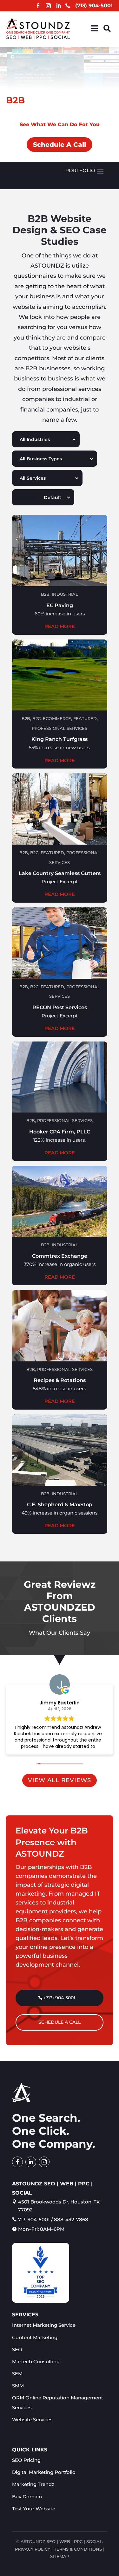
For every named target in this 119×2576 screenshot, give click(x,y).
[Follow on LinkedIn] (58, 6)
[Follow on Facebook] (38, 6)
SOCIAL (94, 2541)
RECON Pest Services (60, 1007)
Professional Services (60, 728)
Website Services (32, 2420)
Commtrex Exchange (60, 1256)
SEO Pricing (26, 2460)
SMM (18, 2386)
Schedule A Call (60, 145)
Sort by (26, 497)
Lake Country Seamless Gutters (60, 873)
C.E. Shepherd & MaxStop (60, 1505)
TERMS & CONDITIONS (78, 2549)
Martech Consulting (36, 2362)
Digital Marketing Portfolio (44, 2472)
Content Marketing (35, 2337)
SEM (17, 2374)
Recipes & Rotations (60, 1380)
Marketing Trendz (33, 2484)
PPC (78, 2541)
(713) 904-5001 (60, 1998)
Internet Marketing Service (44, 2325)
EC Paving (60, 605)
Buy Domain (27, 2497)
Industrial (65, 594)
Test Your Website (34, 2509)
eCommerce (57, 718)
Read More (60, 626)
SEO (17, 2349)
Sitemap (60, 2556)
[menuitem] (95, 28)
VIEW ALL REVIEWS (60, 1780)
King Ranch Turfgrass (60, 739)
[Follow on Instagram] (48, 6)
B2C (36, 718)
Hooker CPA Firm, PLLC (60, 1132)
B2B (45, 594)
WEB (65, 2541)
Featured (85, 718)
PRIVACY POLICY (33, 2549)
